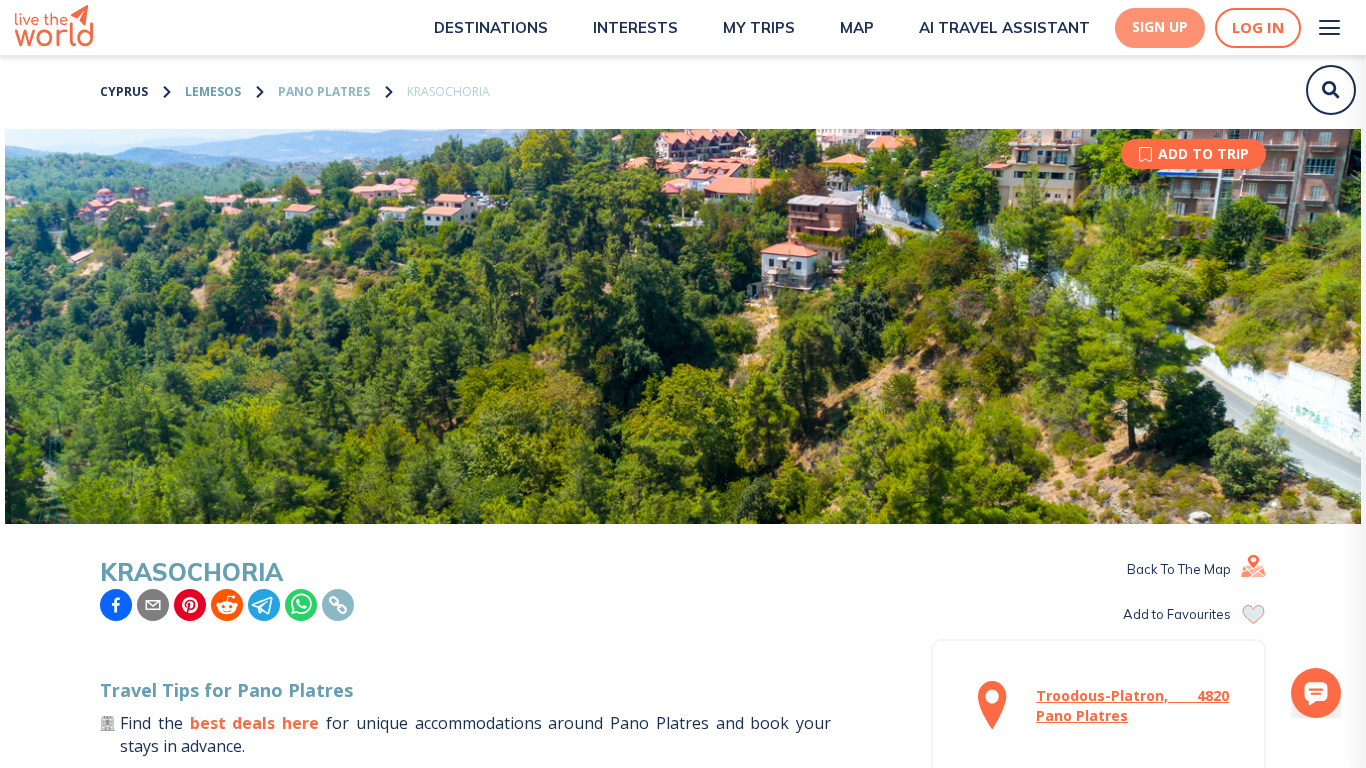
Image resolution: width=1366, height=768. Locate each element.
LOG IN (1258, 27)
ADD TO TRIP (1203, 153)
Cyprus (124, 91)
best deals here (255, 723)
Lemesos (213, 91)
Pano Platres (324, 91)
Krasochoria (448, 91)
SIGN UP (1160, 27)
